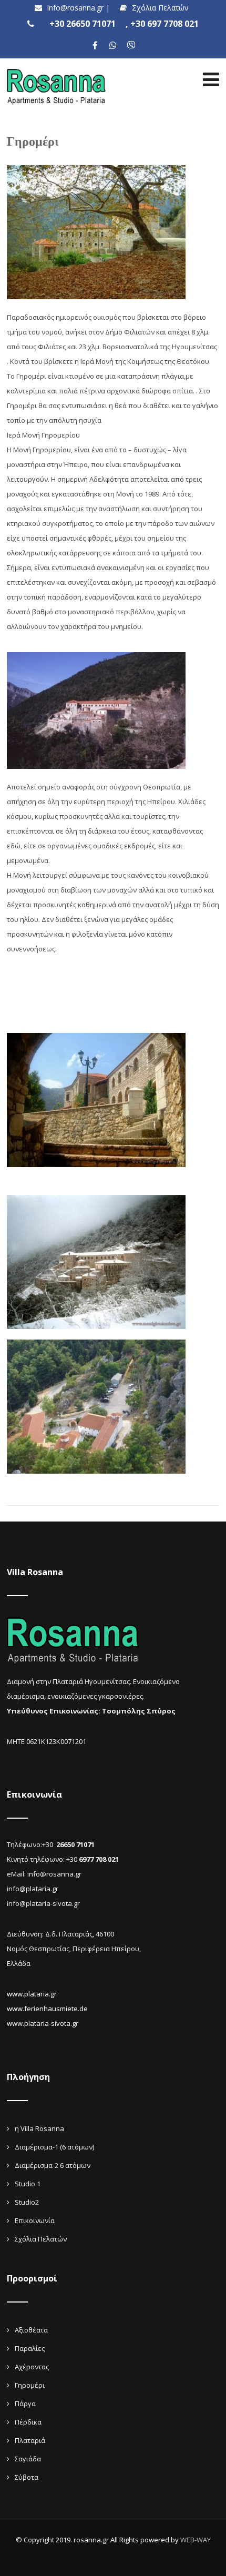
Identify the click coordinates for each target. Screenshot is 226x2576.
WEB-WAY (196, 2540)
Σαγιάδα (28, 2459)
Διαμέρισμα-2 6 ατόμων (53, 2165)
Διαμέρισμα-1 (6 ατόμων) (54, 2147)
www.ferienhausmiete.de (47, 2009)
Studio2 (27, 2202)
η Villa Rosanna (39, 2128)
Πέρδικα (28, 2422)
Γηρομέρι (30, 2385)
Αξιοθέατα (31, 2330)
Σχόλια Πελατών (160, 8)
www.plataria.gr (32, 1994)
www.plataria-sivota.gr (43, 2023)
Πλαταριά (30, 2440)
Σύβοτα (27, 2477)
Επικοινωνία (35, 2220)
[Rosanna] (57, 65)
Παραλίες (30, 2348)
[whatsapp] (113, 45)
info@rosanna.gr (76, 8)
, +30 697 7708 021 (162, 24)
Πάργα (25, 2403)
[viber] (132, 45)
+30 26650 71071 (83, 24)
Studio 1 (28, 2184)
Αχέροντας (32, 2367)
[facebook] (95, 45)
